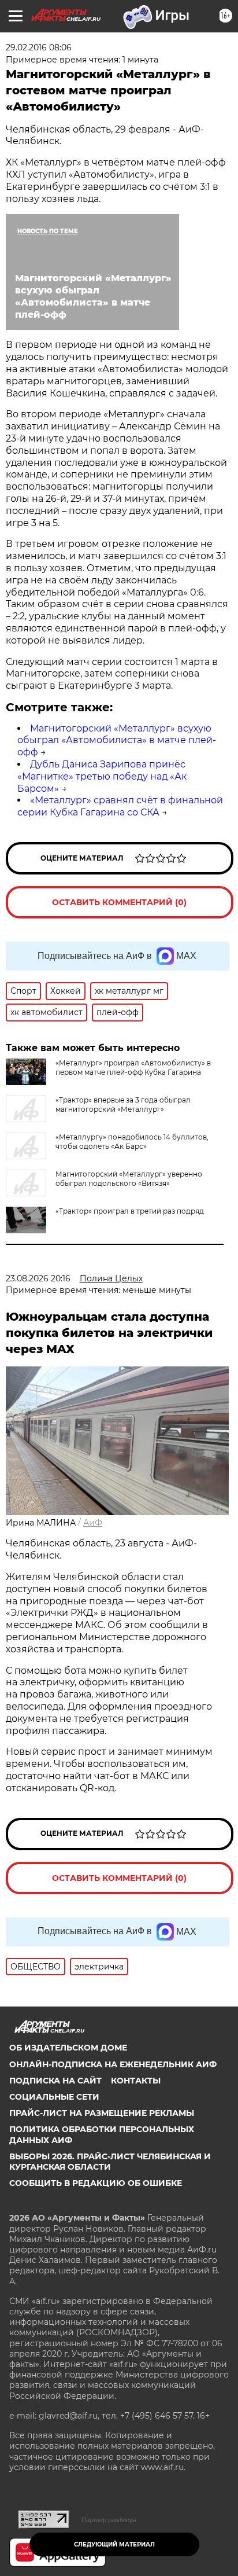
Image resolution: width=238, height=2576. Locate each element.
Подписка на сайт (55, 2081)
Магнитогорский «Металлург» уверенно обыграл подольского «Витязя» (129, 1179)
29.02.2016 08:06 (39, 47)
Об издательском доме (68, 2048)
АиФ (93, 1523)
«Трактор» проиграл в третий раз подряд (130, 1211)
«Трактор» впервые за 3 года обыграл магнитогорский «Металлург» (123, 1105)
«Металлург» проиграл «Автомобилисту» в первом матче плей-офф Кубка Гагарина (133, 1067)
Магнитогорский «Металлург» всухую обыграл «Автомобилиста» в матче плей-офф (117, 741)
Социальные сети (54, 2097)
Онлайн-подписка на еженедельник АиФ (113, 2064)
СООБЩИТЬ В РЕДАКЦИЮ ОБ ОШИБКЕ (96, 2183)
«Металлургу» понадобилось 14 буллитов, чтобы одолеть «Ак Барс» (132, 1142)
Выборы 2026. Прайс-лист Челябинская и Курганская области (110, 2162)
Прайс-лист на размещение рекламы (102, 2113)
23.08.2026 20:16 (38, 1278)
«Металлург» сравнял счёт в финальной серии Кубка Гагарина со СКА (120, 806)
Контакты (136, 2081)
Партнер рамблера (109, 2520)
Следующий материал (114, 2544)
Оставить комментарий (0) (119, 902)
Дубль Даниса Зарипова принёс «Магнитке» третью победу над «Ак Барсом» (102, 776)
